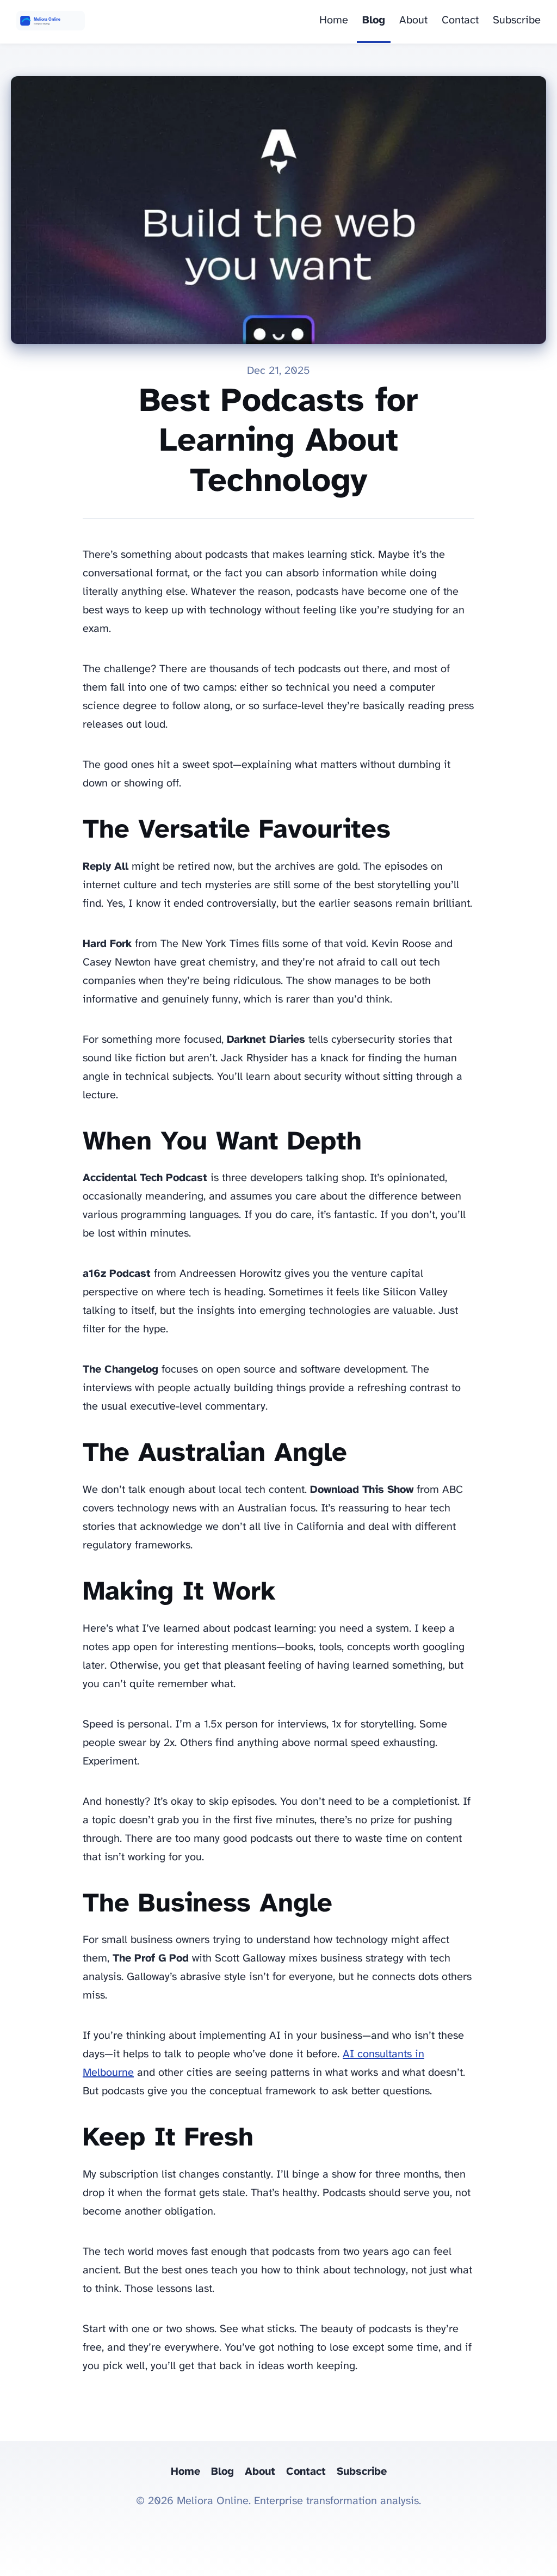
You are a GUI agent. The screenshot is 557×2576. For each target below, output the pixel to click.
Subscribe (517, 20)
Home (334, 20)
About (413, 20)
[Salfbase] (51, 22)
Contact (460, 20)
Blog (374, 20)
